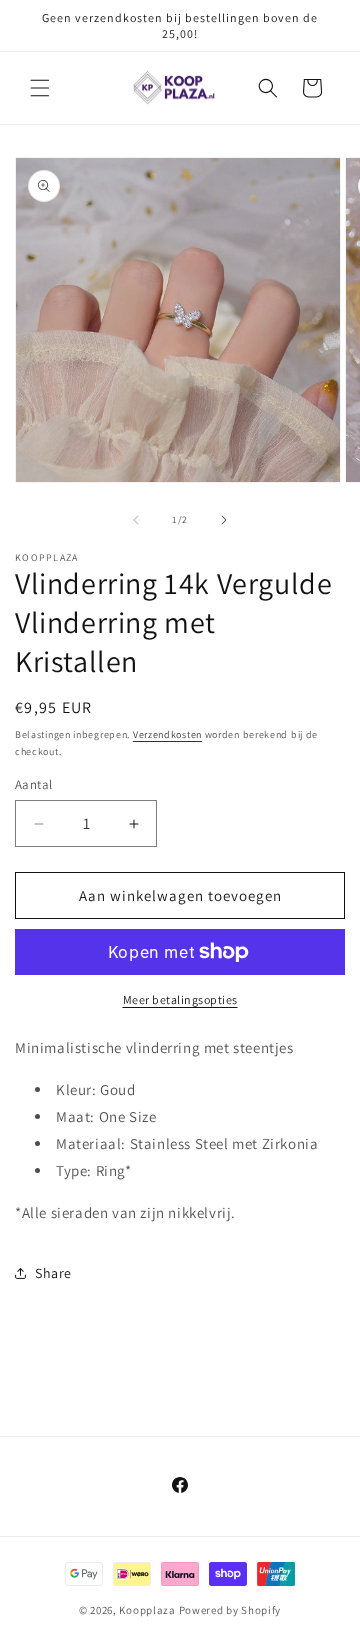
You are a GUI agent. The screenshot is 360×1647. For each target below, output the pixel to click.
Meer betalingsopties (180, 999)
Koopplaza (147, 1610)
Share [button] (53, 1273)
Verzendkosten (167, 734)
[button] (40, 88)
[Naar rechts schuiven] (224, 520)
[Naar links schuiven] (136, 520)
